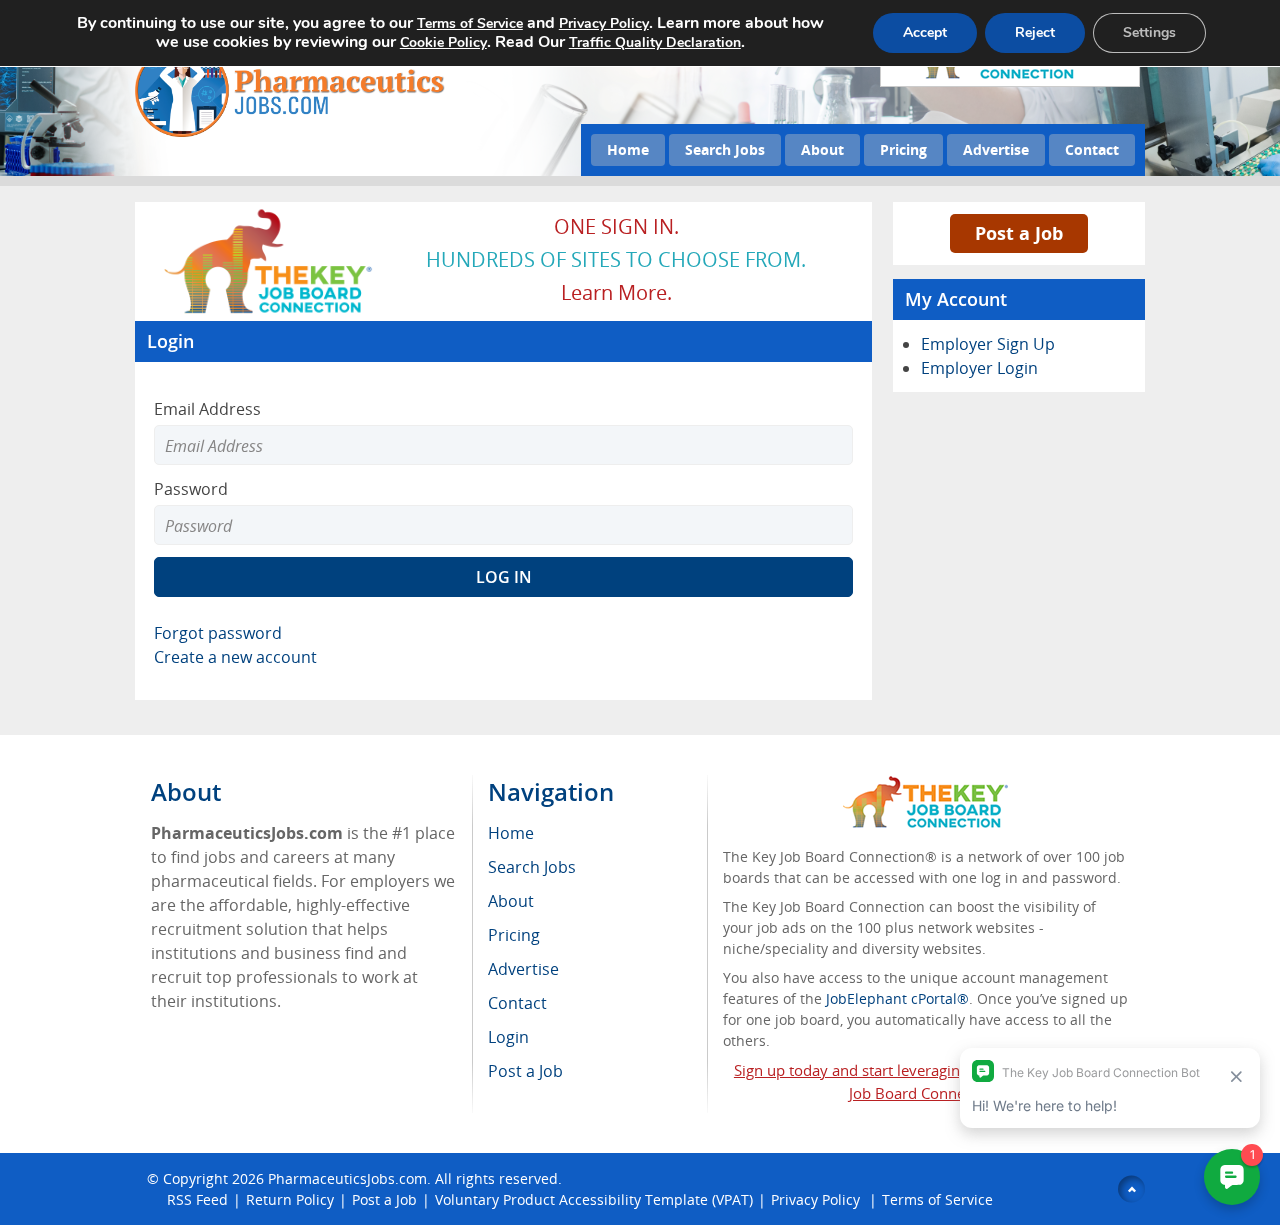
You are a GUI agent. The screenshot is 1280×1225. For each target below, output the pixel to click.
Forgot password (218, 633)
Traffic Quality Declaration (655, 42)
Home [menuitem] (511, 833)
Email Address (207, 409)
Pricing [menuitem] (514, 935)
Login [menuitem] (508, 1037)
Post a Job (1019, 233)
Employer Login (979, 368)
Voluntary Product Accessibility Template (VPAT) (594, 1199)
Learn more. (616, 292)
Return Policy (290, 1199)
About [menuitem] (511, 901)
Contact (1092, 149)
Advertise (996, 149)
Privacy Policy (817, 1199)
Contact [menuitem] (517, 1003)
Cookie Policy (443, 42)
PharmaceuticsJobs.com (347, 1178)
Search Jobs (725, 149)
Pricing (903, 149)
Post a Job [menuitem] (525, 1071)
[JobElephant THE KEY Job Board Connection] (269, 215)
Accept (925, 32)
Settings (1149, 32)
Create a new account (235, 657)
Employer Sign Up (988, 344)
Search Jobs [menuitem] (532, 867)
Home (628, 149)
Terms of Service (937, 1199)
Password (191, 489)
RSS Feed (197, 1199)
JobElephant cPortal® (897, 998)
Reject (1035, 32)
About (822, 149)
